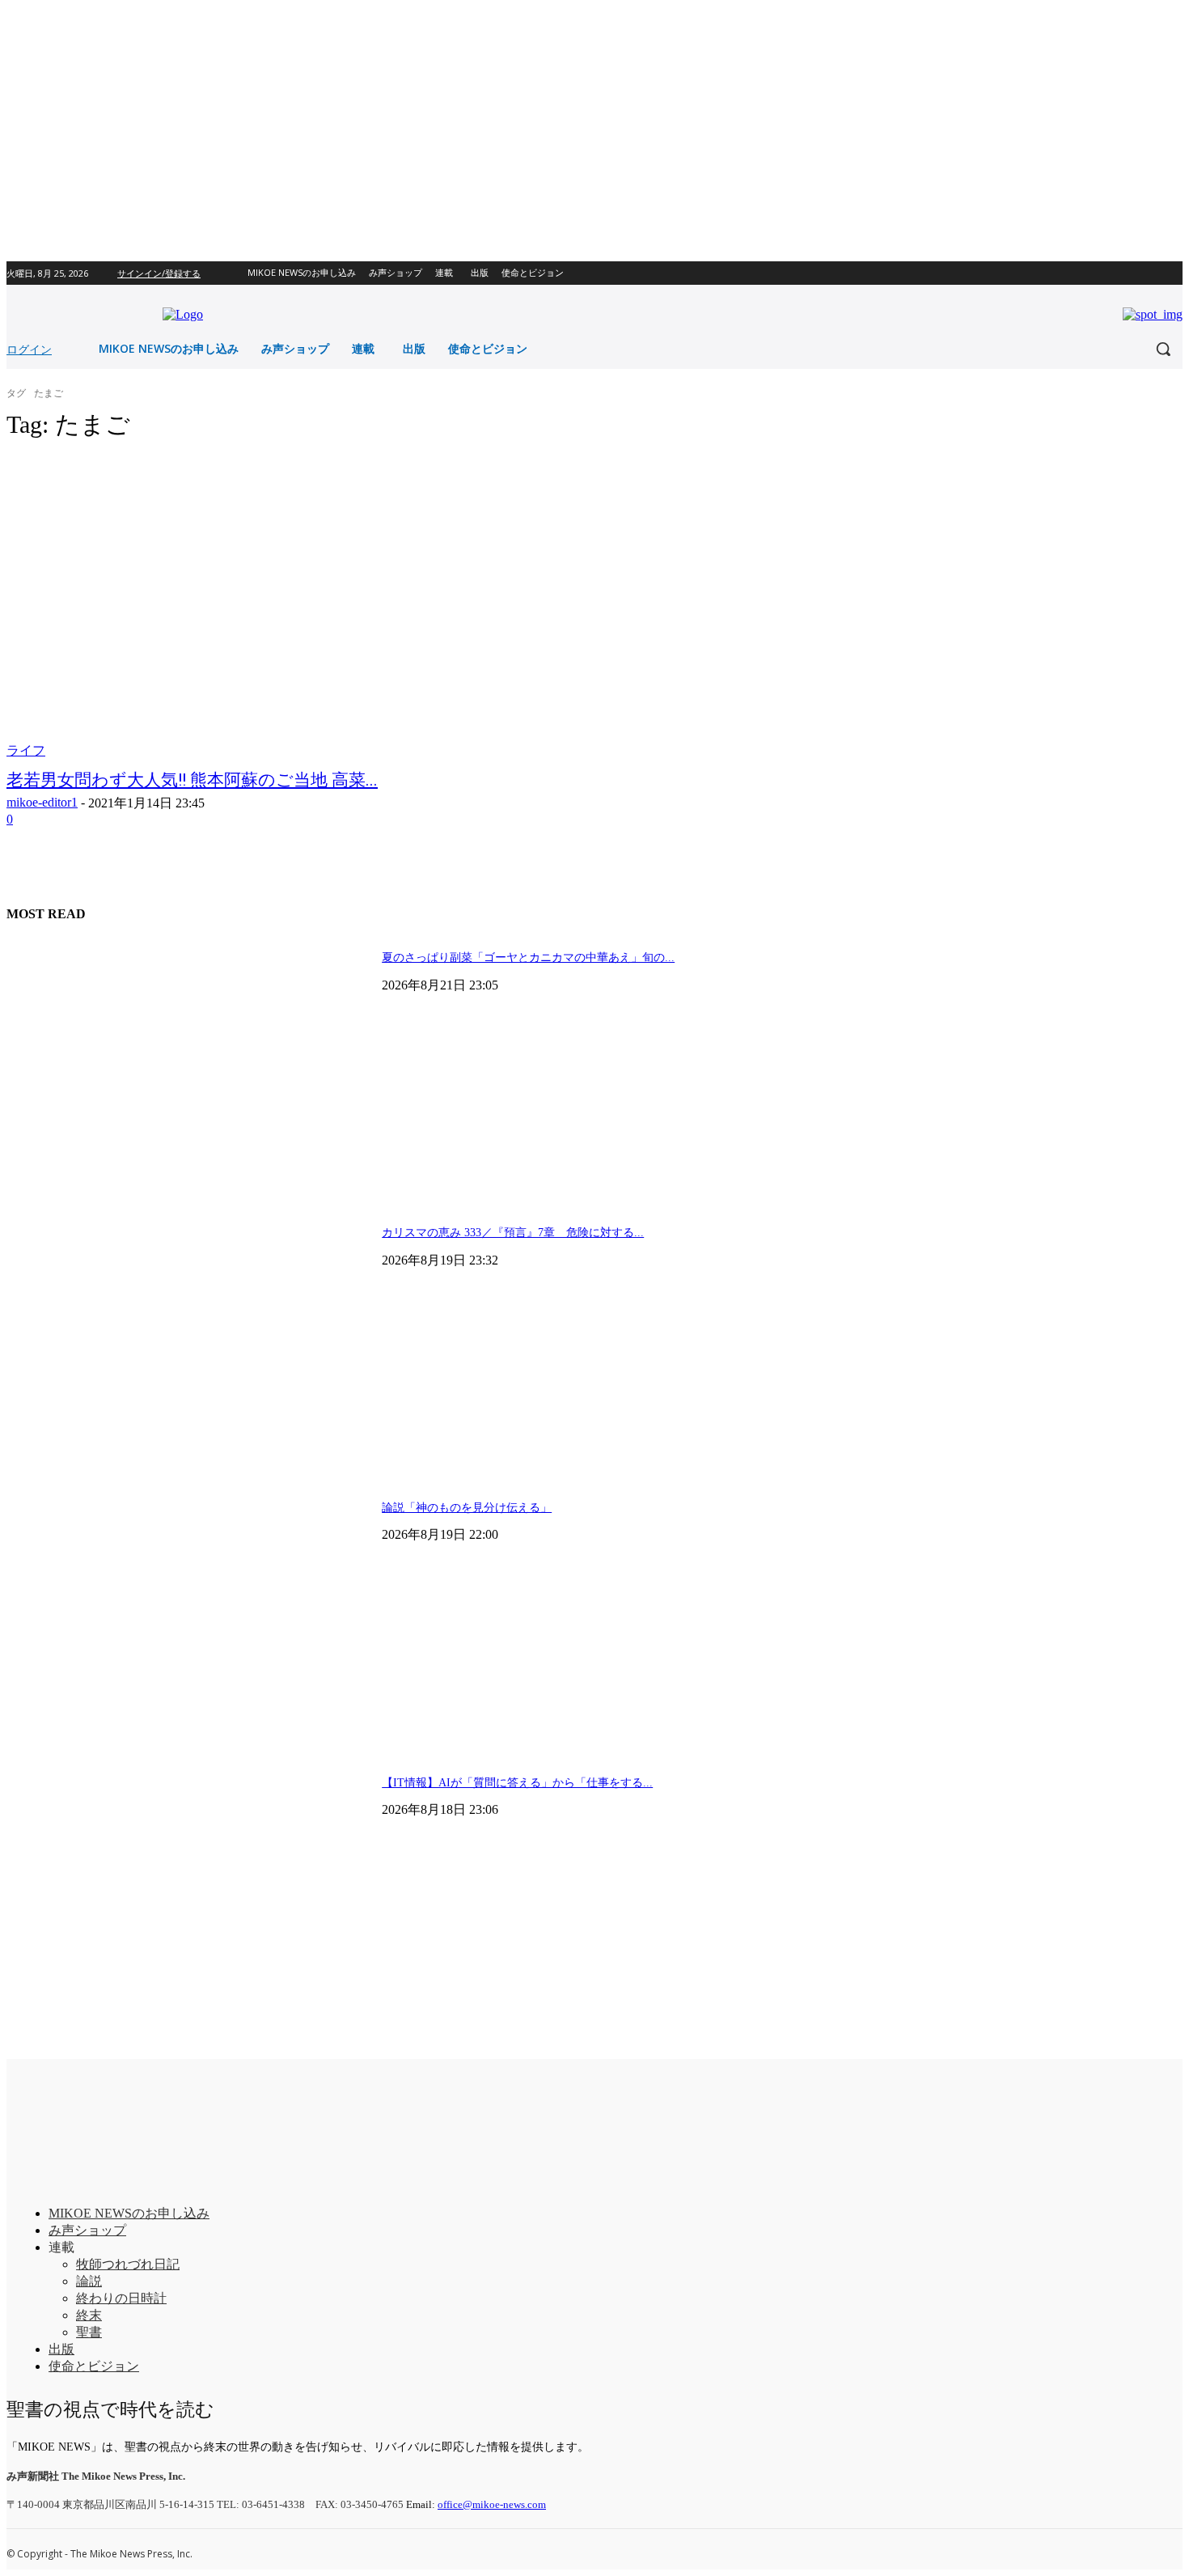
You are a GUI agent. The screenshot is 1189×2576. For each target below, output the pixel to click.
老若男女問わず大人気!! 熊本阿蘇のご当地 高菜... (192, 780)
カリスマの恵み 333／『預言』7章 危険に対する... (513, 1233)
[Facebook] (1151, 273)
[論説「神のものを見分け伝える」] (188, 1616)
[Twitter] (1173, 273)
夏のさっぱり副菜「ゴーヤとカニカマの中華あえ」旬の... (528, 958)
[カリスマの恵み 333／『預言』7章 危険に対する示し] (188, 1341)
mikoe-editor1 (42, 802)
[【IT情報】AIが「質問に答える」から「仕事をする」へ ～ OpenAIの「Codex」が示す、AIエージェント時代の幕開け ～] (188, 1891)
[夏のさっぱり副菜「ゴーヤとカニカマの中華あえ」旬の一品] (188, 1066)
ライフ (26, 750)
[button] (1163, 349)
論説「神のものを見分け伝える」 (467, 1508)
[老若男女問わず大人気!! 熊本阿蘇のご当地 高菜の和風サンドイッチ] (310, 608)
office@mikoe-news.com (492, 2504)
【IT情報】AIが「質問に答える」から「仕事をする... (517, 1783)
